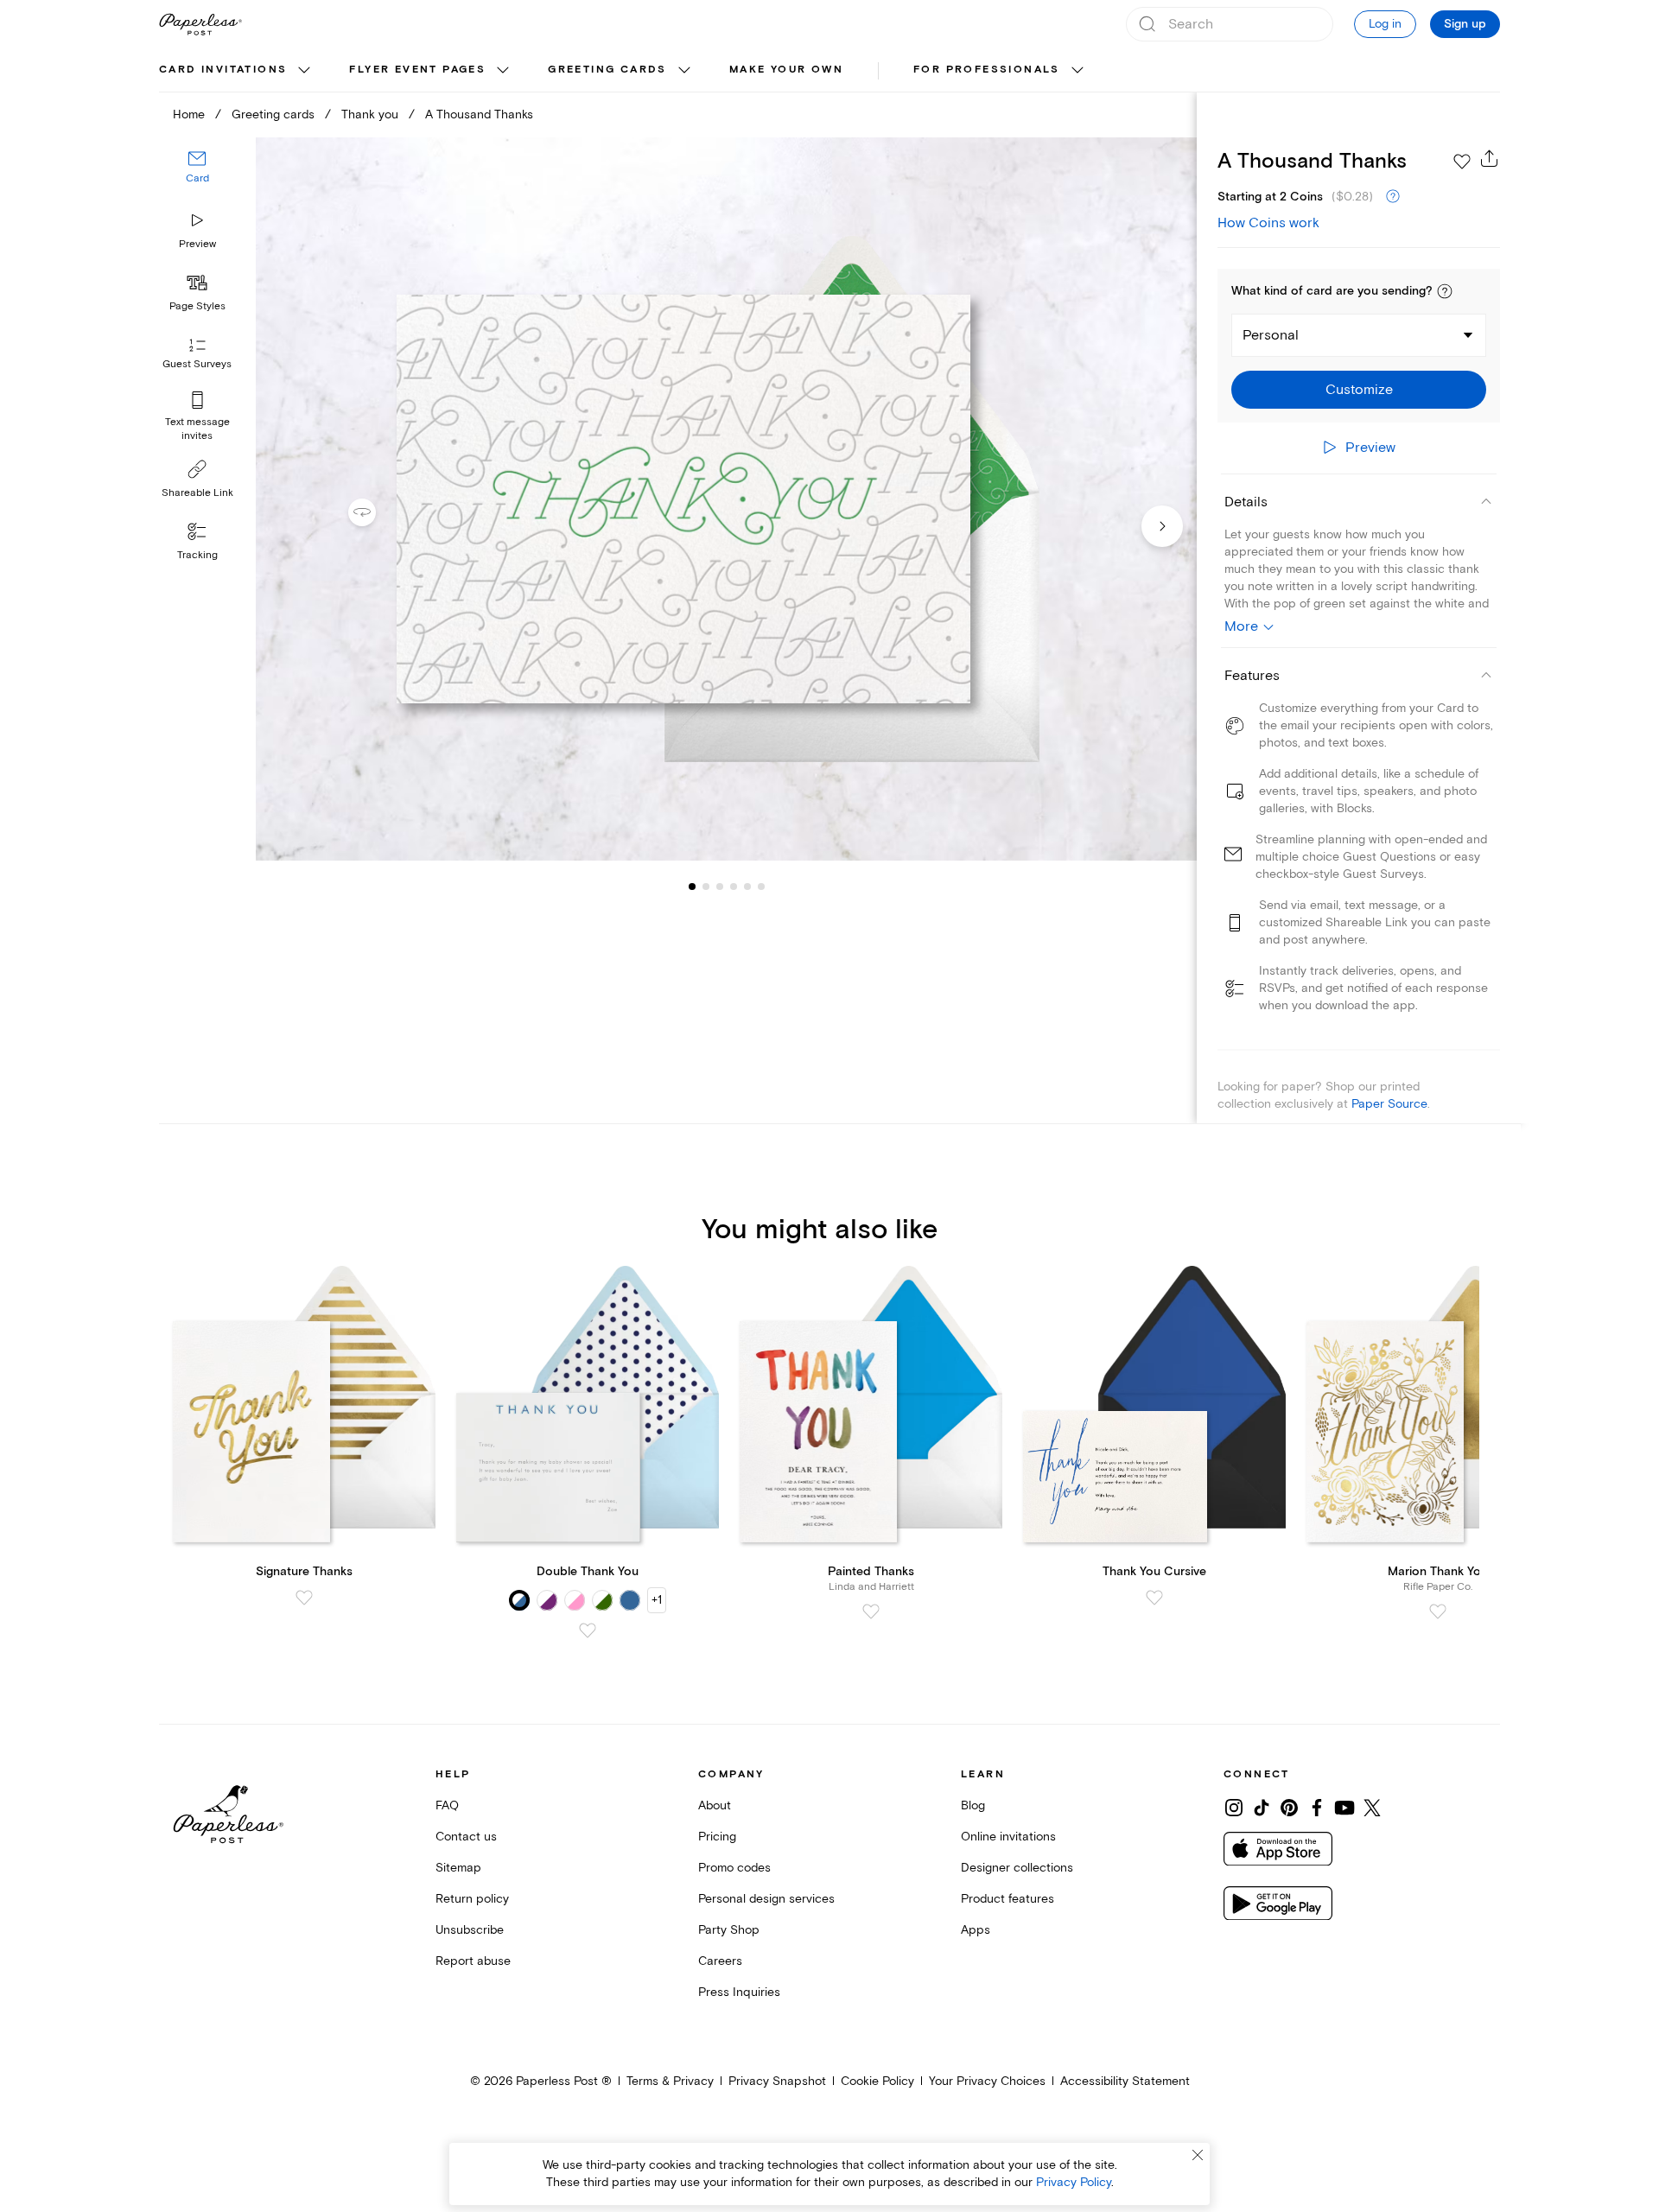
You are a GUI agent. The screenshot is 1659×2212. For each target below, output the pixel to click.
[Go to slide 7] (761, 887)
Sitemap (458, 1868)
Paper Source (1389, 1104)
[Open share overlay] (1490, 158)
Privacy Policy (1074, 2182)
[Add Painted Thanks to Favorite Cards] (871, 1611)
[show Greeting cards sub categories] (684, 71)
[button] (1445, 291)
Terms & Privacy (670, 2081)
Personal (1271, 335)
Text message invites (197, 429)
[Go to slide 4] (720, 887)
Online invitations (1008, 1837)
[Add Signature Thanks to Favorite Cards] (304, 1598)
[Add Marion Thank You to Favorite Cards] (1438, 1611)
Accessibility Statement (1125, 2081)
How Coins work (1268, 223)
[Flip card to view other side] (376, 512)
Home (189, 114)
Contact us (466, 1837)
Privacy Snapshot (777, 2081)
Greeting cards (607, 70)
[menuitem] (237, 71)
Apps (976, 1930)
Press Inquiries (739, 1992)
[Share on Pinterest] (1289, 1808)
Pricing (717, 1837)
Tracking (197, 555)
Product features (1007, 1899)
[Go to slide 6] (747, 887)
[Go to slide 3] (706, 887)
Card (197, 179)
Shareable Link (197, 493)
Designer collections (1017, 1868)
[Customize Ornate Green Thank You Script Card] (726, 499)
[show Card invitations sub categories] (304, 71)
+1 (657, 1600)
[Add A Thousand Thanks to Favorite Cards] (1462, 162)
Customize (1359, 390)
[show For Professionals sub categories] (1077, 71)
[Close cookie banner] (1198, 2155)
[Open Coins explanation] (1393, 197)
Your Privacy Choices (987, 2081)
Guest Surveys (197, 365)
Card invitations (223, 70)
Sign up (1465, 24)
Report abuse (473, 1961)
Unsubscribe (470, 1930)
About (715, 1805)
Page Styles (197, 306)
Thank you (370, 114)
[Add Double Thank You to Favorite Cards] (588, 1630)
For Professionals (987, 70)
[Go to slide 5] (734, 887)
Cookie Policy (877, 2081)
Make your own (786, 70)
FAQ (447, 1805)
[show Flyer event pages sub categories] (503, 71)
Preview (197, 244)
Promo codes (734, 1868)
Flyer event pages (417, 70)
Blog (973, 1805)
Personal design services (766, 1899)
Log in (1385, 24)
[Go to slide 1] (692, 887)
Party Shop (729, 1930)
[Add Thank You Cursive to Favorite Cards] (1154, 1598)
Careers (720, 1961)
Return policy (472, 1899)
